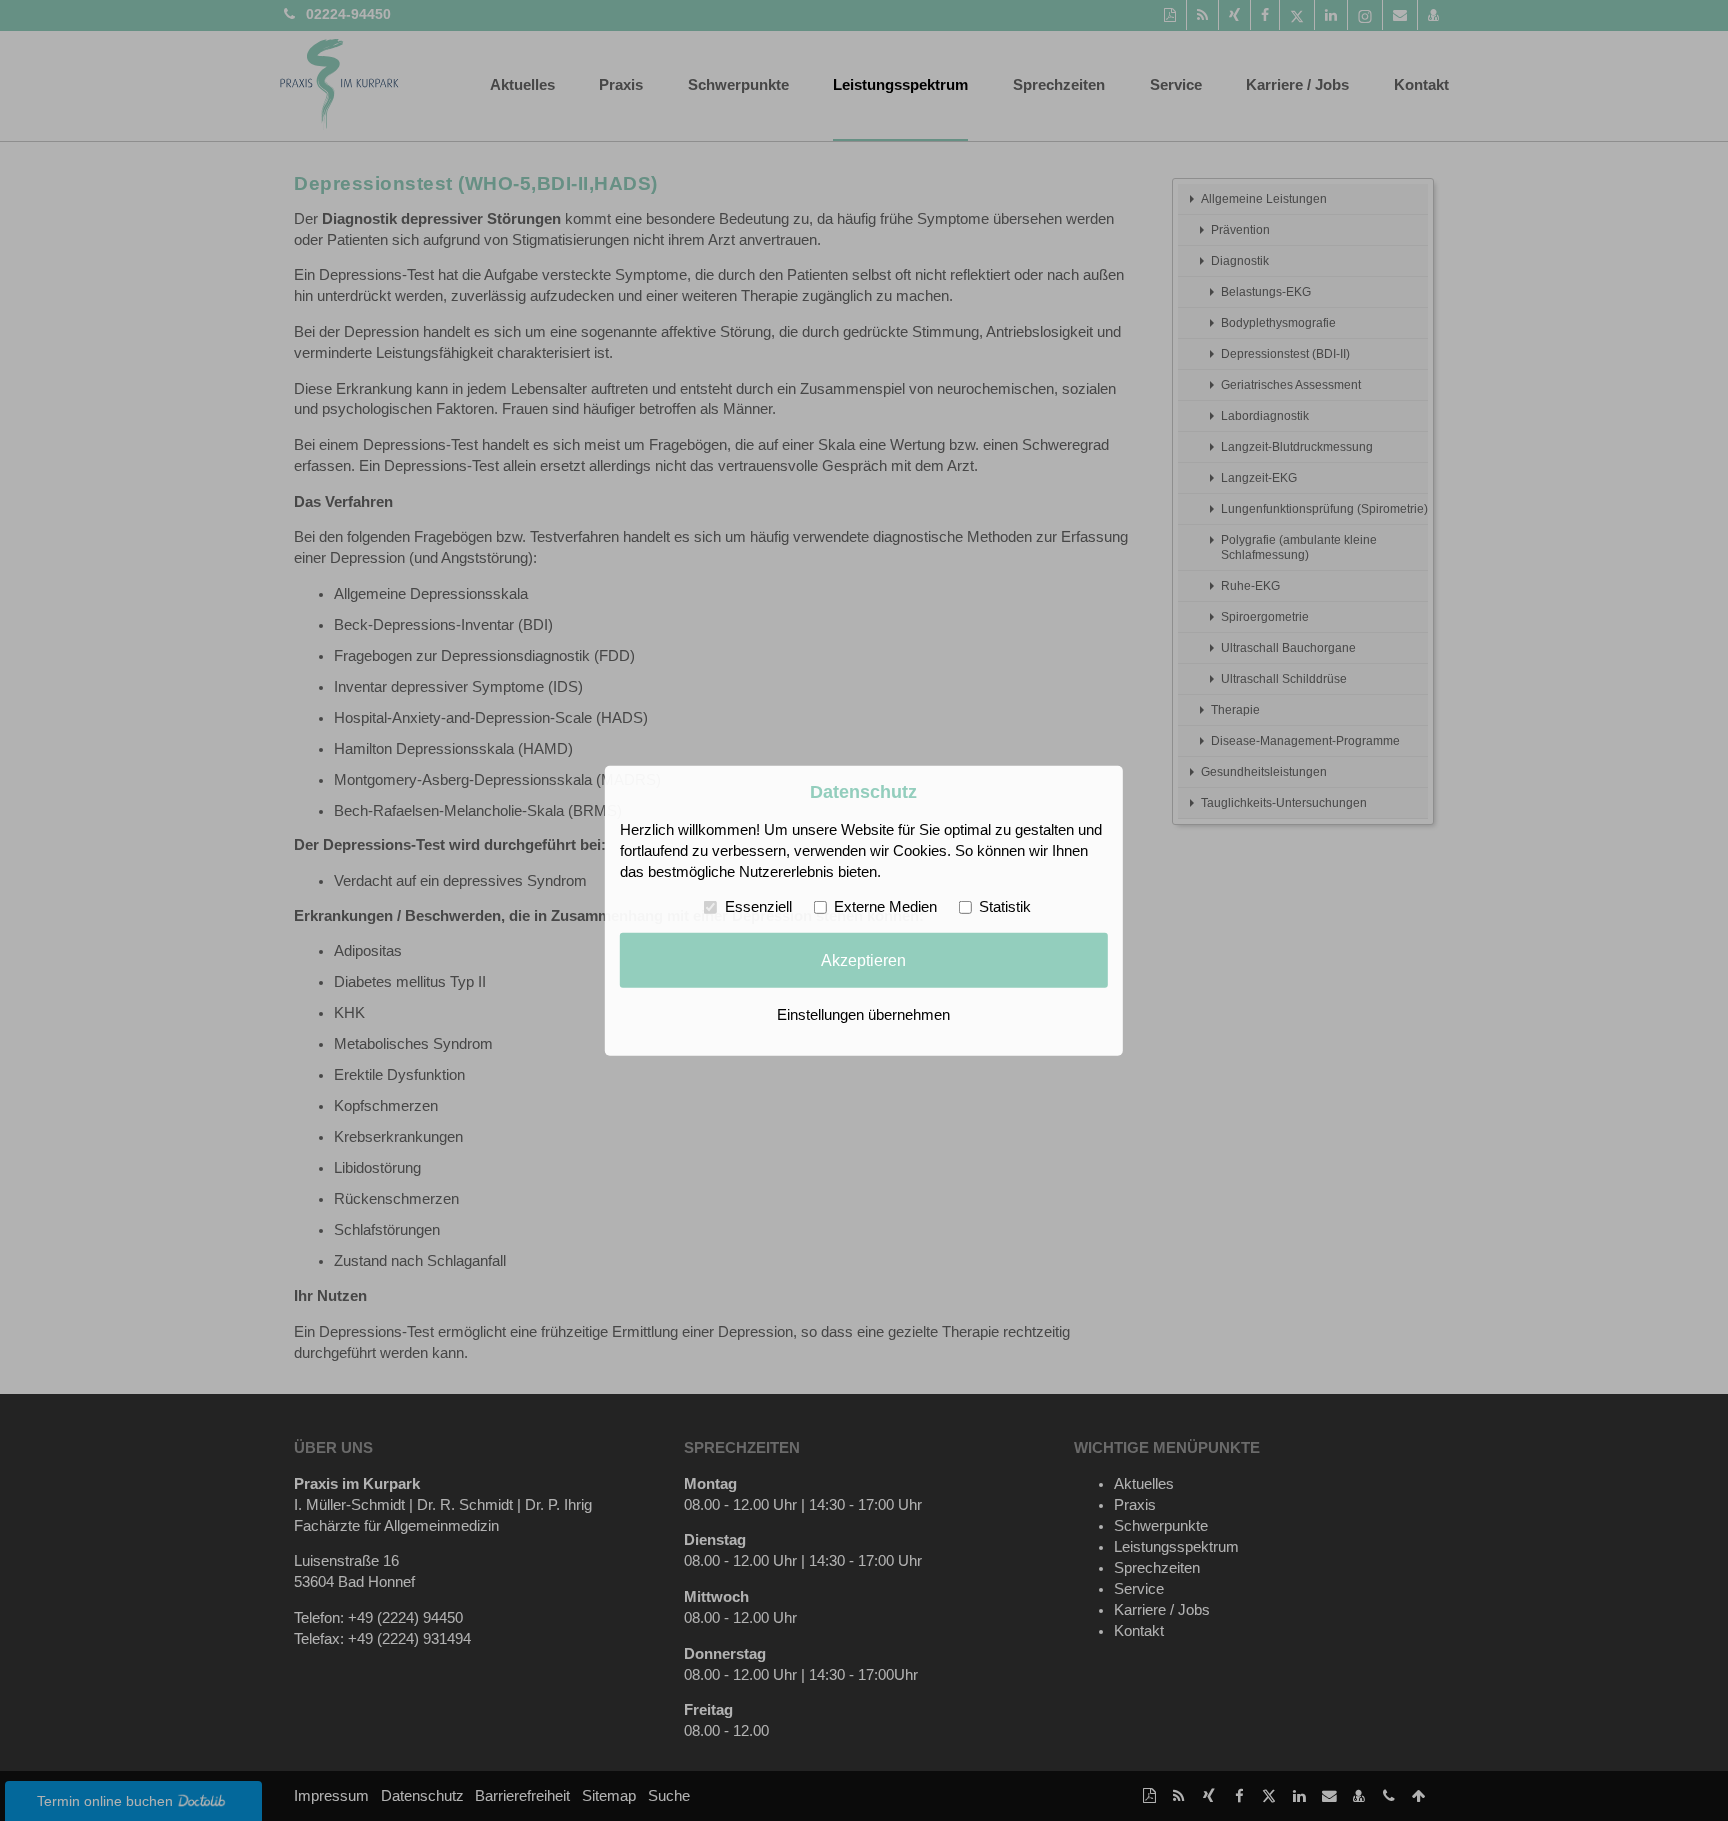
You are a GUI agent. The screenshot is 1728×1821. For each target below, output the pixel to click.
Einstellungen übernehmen (863, 1015)
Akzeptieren (863, 960)
